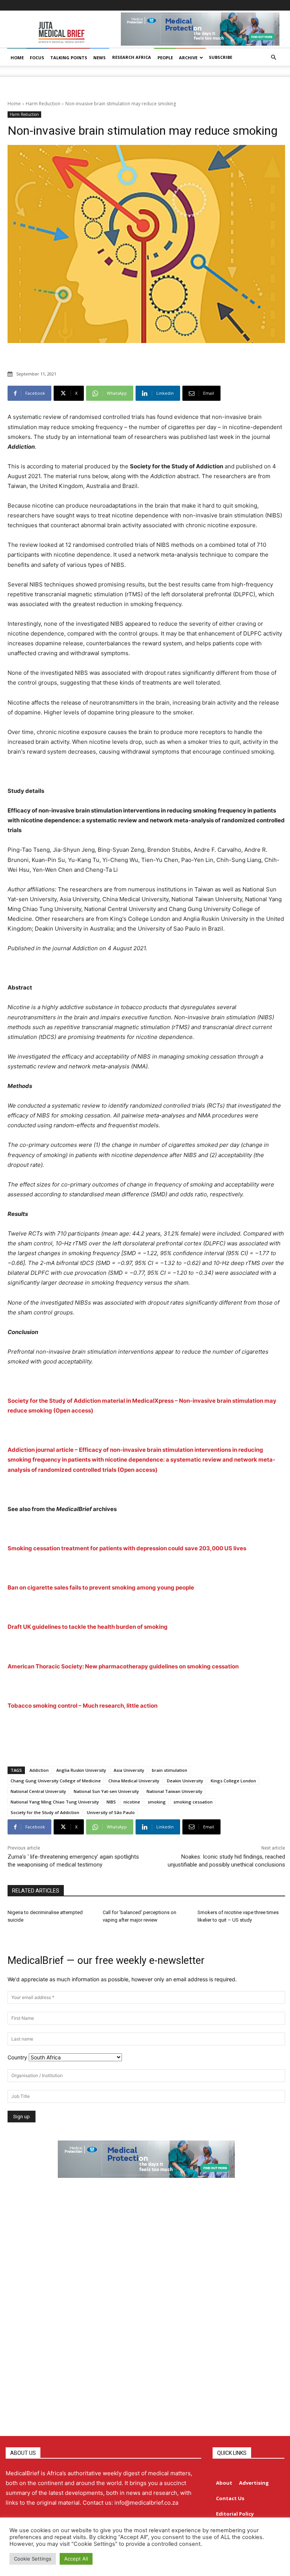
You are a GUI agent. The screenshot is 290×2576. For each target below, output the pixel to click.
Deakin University (185, 1781)
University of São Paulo (111, 1812)
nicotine (132, 1802)
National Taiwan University (174, 1791)
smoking (157, 1802)
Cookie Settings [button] (33, 2559)
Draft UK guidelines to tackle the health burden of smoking (88, 1627)
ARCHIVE (188, 58)
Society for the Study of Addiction (45, 1812)
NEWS (99, 58)
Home (14, 104)
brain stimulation (170, 1770)
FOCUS (37, 58)
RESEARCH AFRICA (132, 57)
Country (17, 2057)
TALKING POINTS (69, 58)
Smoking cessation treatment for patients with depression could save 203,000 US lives (127, 1548)
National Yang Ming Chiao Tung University (55, 1802)
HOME (17, 58)
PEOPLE (165, 58)
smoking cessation (193, 1802)
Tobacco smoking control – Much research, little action (83, 1706)
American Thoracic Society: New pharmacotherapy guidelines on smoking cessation (123, 1666)
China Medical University (134, 1781)
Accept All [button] (76, 2559)
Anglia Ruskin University (81, 1770)
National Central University (38, 1791)
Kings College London (233, 1781)
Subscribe (221, 57)
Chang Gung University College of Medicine (56, 1781)
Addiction (39, 1770)
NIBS (111, 1802)
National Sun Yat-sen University (106, 1791)
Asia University (129, 1770)
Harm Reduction (43, 104)
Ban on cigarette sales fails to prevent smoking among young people (101, 1587)
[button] (273, 58)
